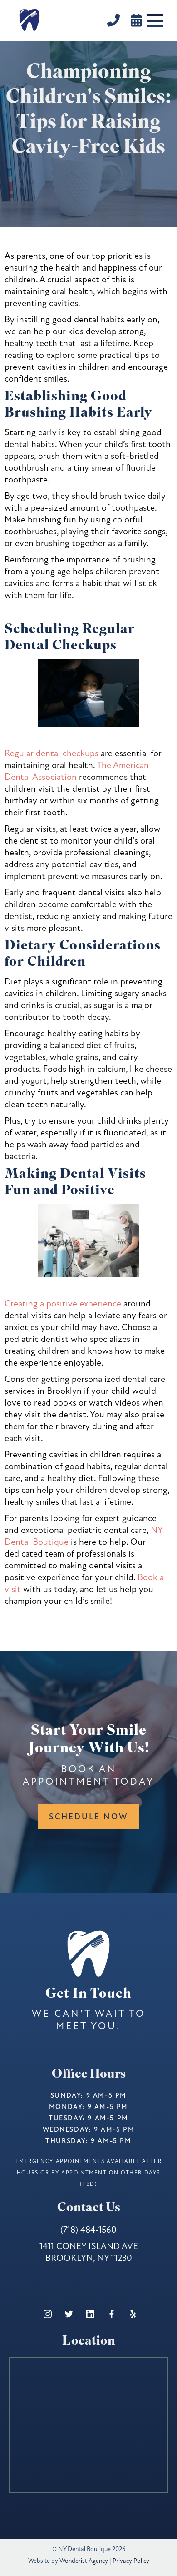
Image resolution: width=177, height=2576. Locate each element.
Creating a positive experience (63, 1303)
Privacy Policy (131, 2561)
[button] (155, 20)
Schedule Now (88, 1817)
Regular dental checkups (52, 753)
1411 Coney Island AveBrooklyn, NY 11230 (89, 2252)
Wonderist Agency (84, 2561)
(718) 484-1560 (88, 2230)
